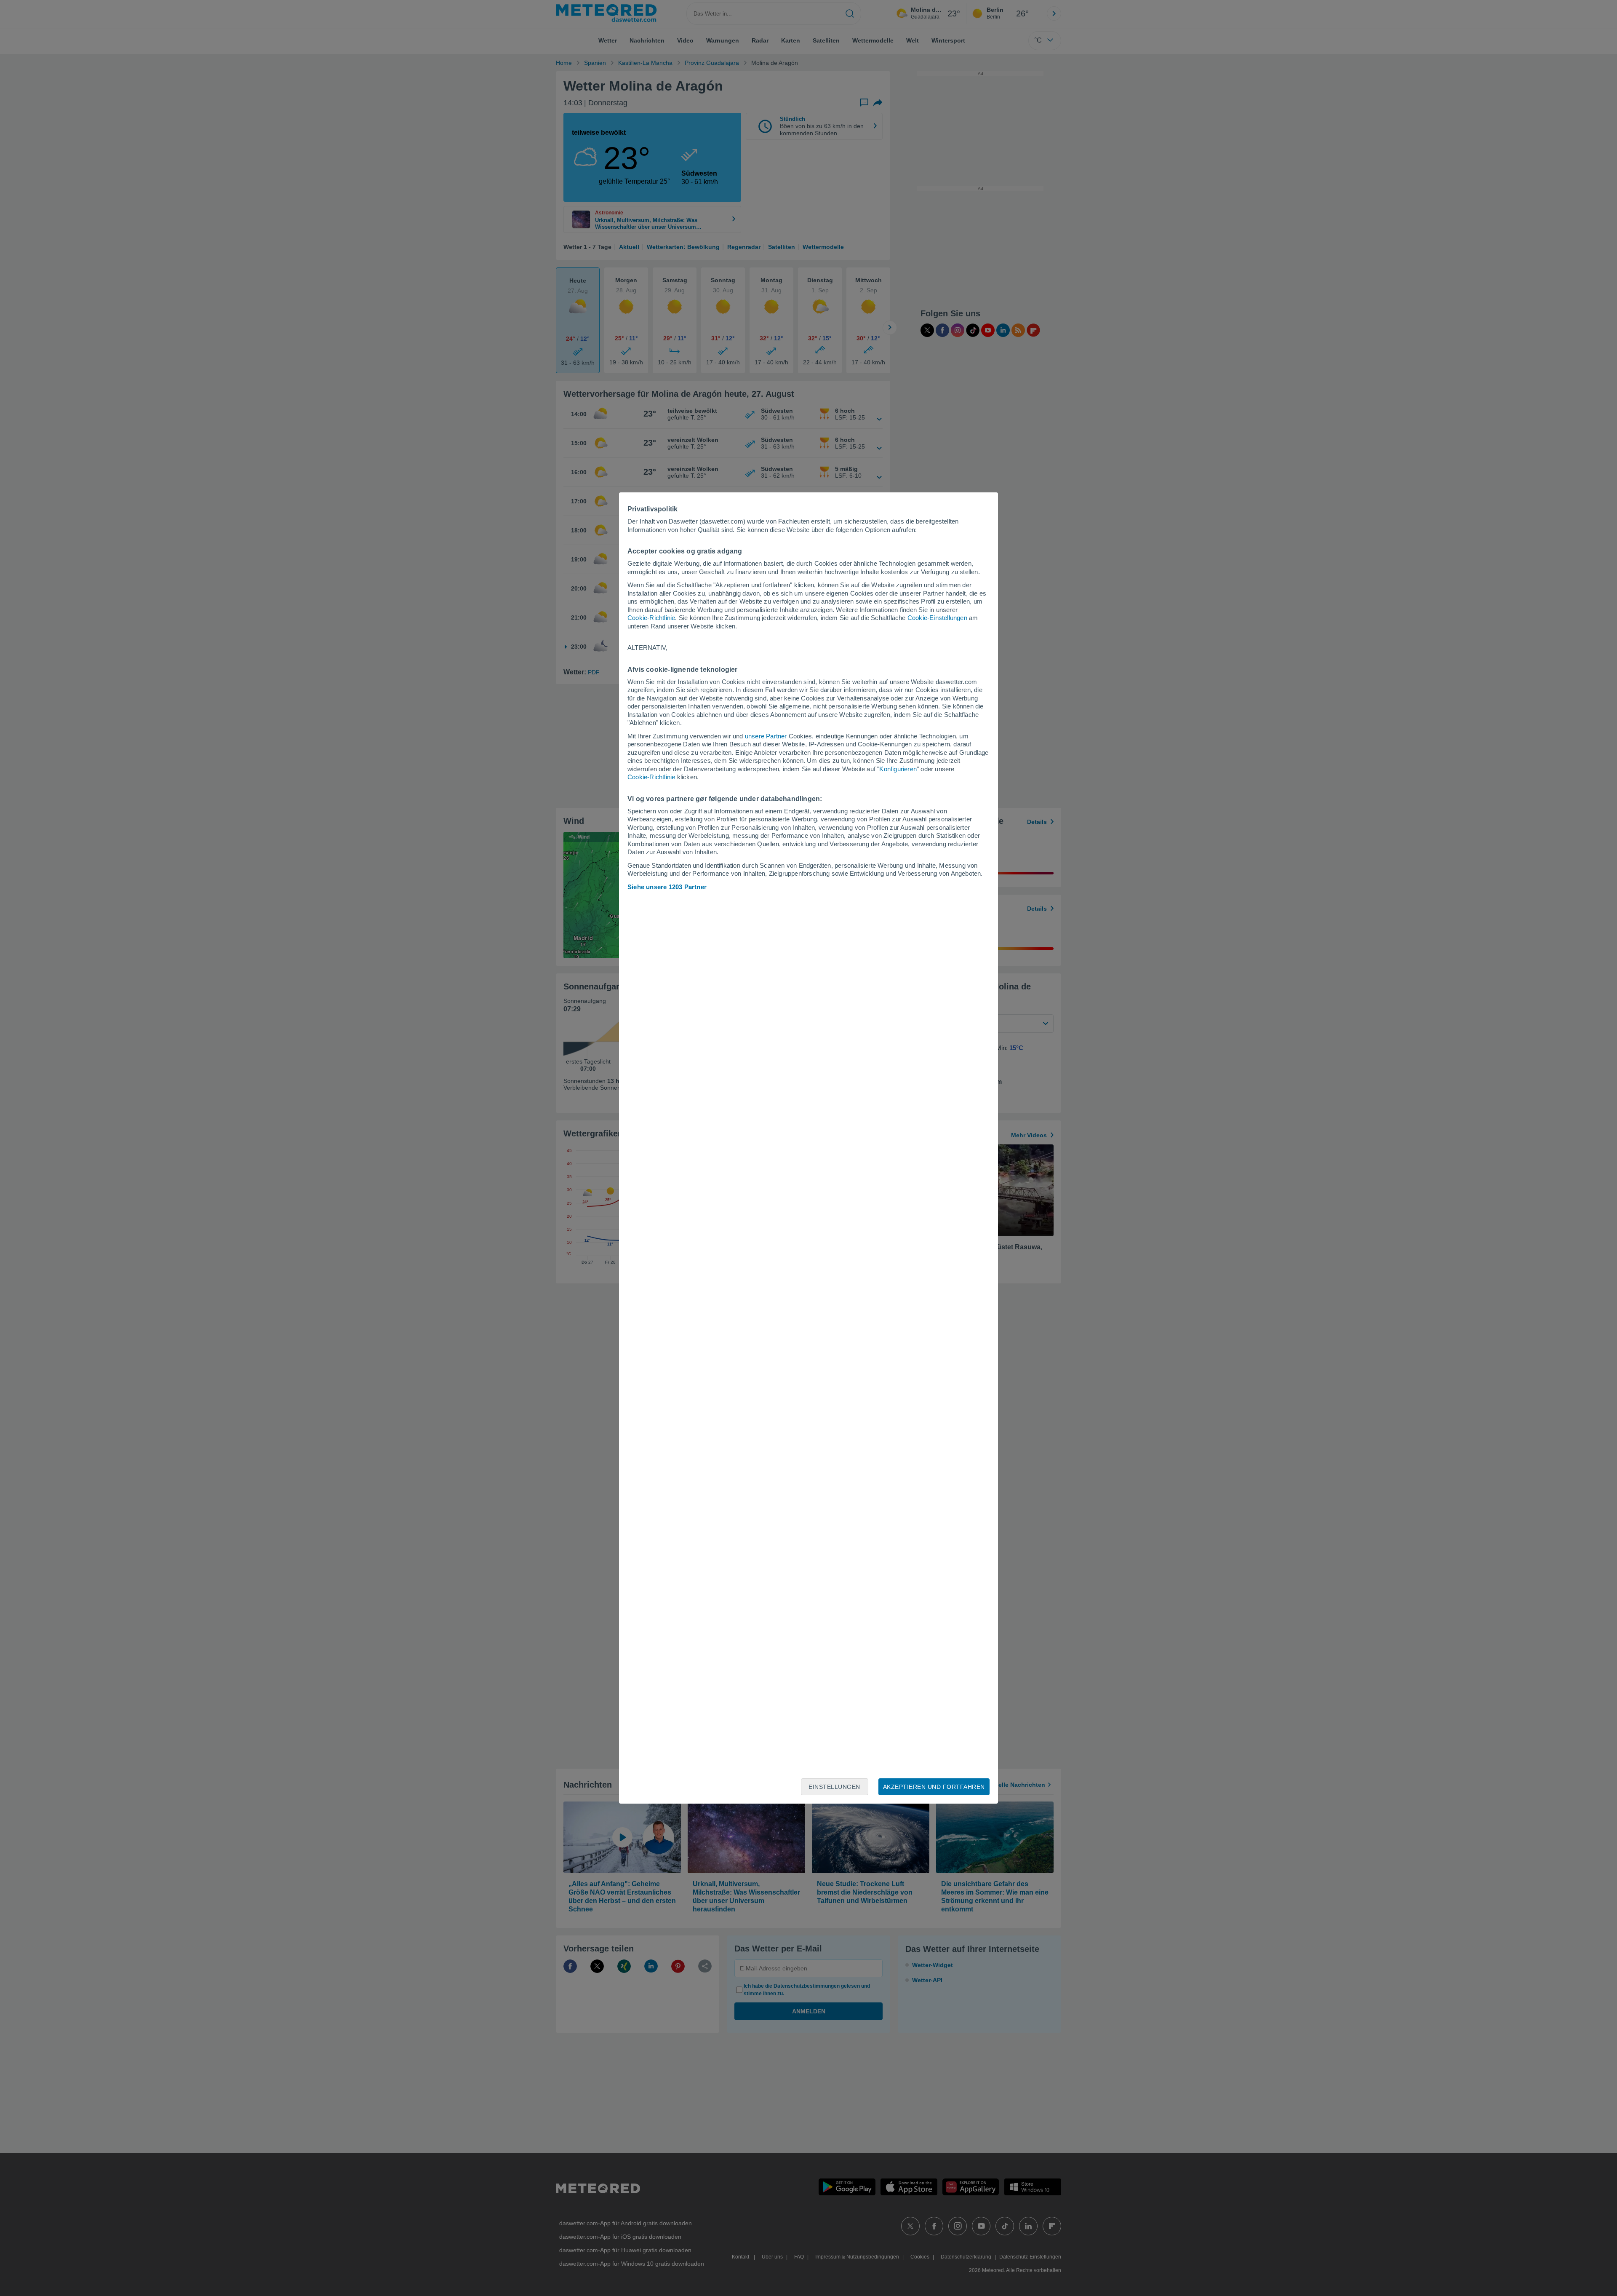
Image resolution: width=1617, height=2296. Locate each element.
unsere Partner (766, 736)
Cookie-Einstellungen (937, 618)
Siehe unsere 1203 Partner (667, 887)
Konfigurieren (898, 769)
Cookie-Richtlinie (651, 618)
